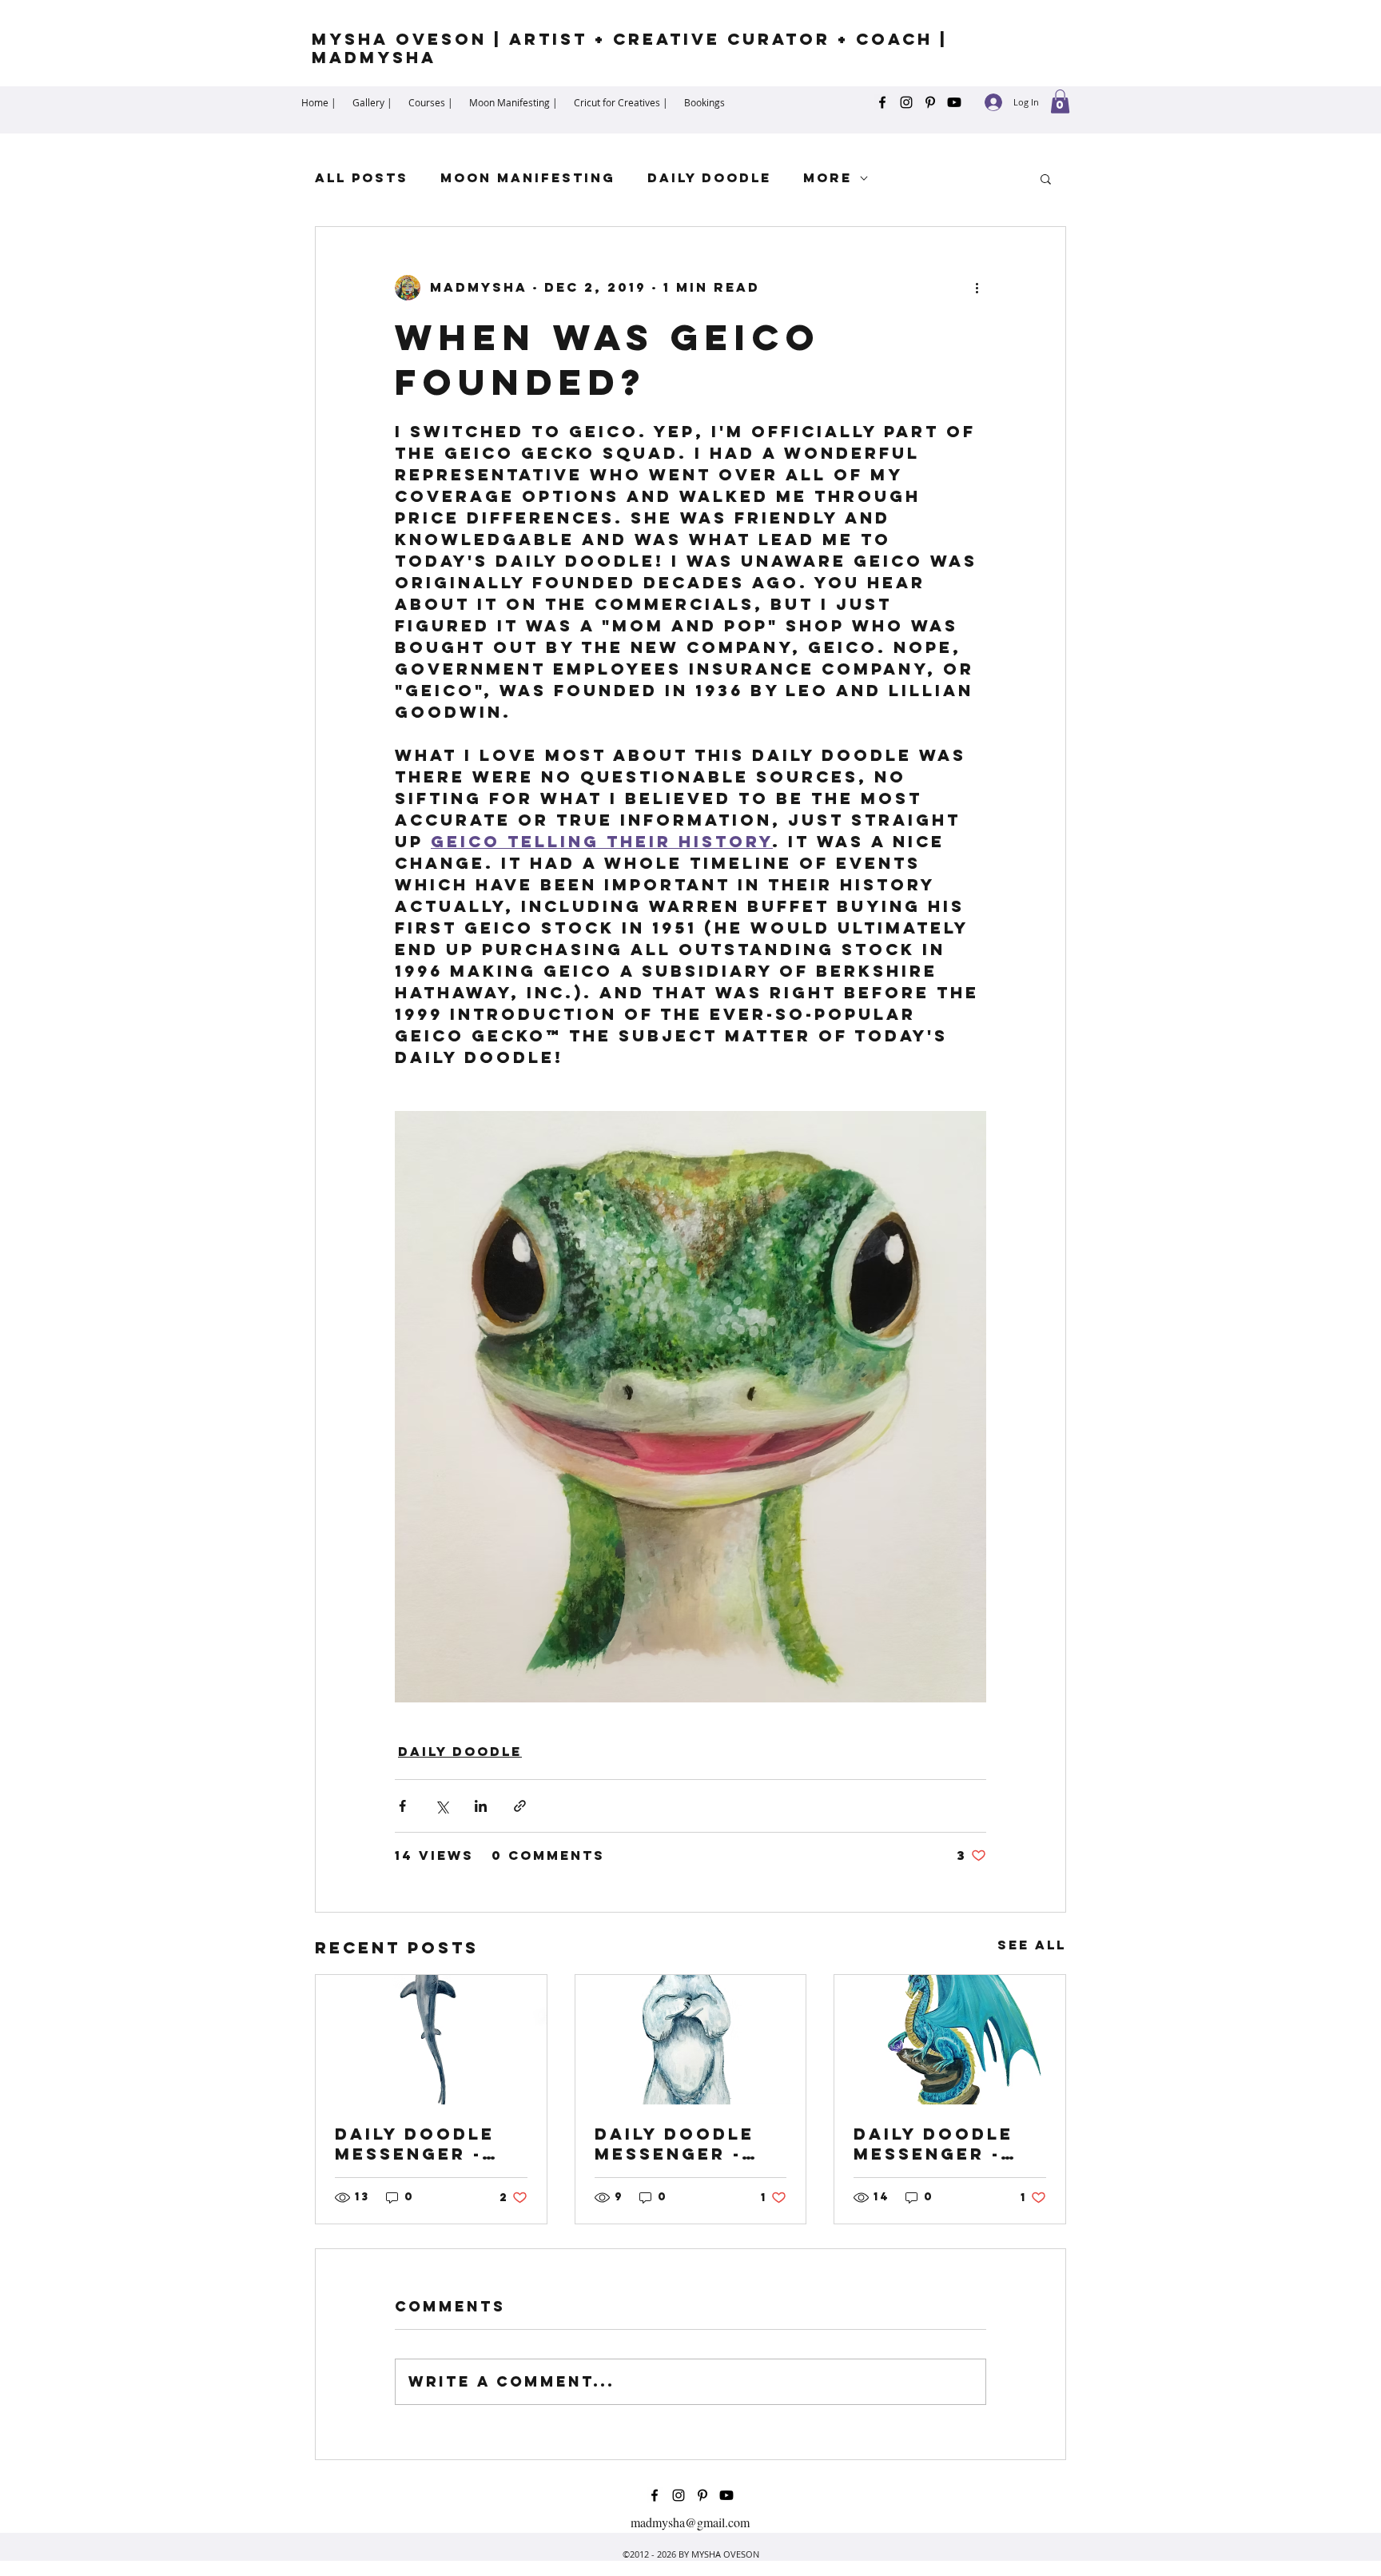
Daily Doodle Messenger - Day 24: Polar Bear (677, 2144)
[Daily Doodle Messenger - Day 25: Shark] (431, 2040)
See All (1032, 1945)
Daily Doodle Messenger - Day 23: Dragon (945, 2144)
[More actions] (977, 288)
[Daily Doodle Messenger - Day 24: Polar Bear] (691, 2040)
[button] (1060, 102)
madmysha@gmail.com (690, 2522)
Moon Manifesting (528, 178)
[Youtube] (954, 102)
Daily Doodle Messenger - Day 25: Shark (416, 2144)
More (828, 178)
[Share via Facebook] (402, 1806)
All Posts (362, 178)
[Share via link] (520, 1806)
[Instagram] (906, 102)
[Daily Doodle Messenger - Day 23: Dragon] (950, 2040)
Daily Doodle (709, 178)
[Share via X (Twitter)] (442, 1806)
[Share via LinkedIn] (481, 1806)
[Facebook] (882, 102)
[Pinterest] (930, 102)
